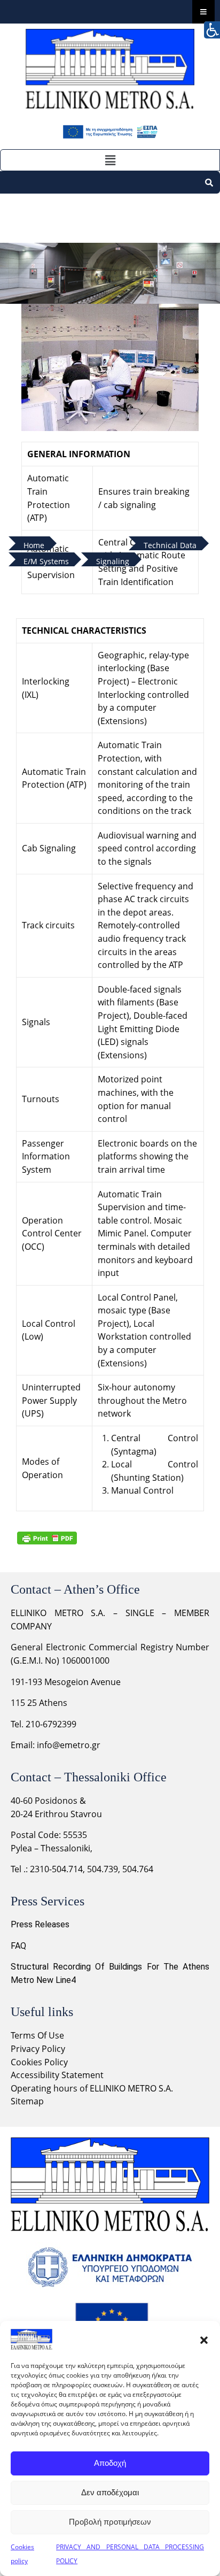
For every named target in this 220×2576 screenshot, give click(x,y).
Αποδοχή (110, 2463)
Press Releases (40, 1924)
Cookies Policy (39, 2062)
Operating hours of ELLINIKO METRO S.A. (92, 2088)
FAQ (18, 1946)
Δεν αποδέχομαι (110, 2492)
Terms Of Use (37, 2035)
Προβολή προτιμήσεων (110, 2522)
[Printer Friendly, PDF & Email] (47, 1538)
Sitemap (27, 2101)
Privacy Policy (39, 2049)
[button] (204, 2340)
